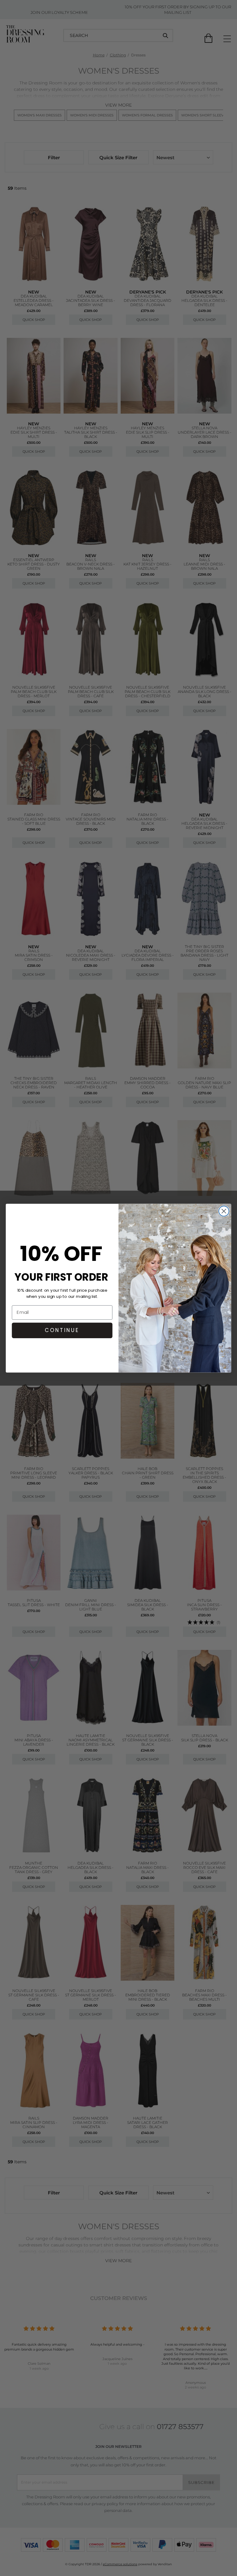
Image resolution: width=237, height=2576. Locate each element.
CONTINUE (62, 1330)
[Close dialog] (224, 1211)
